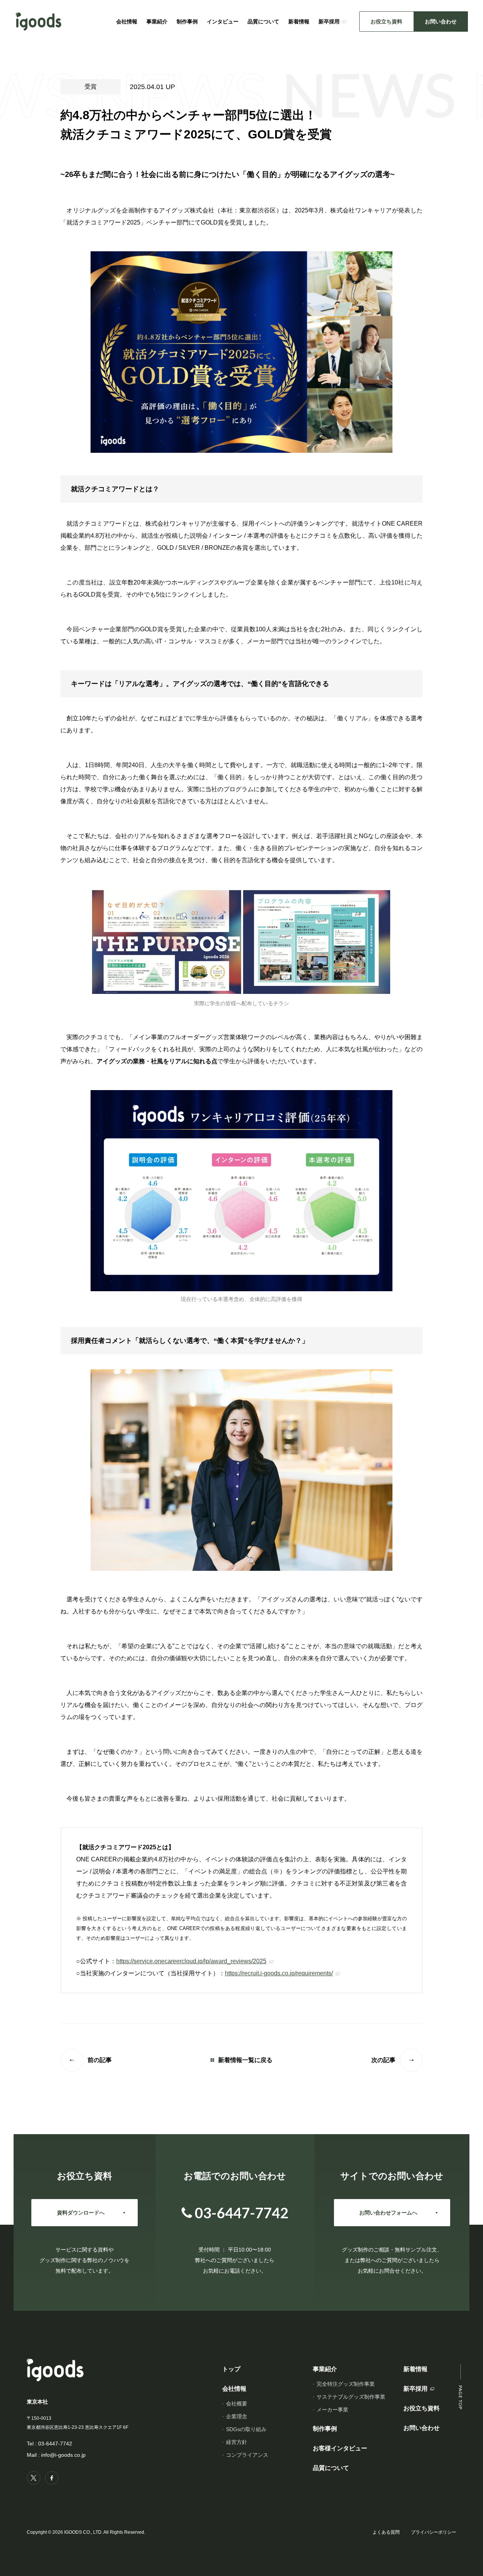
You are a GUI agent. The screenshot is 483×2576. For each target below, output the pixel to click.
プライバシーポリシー (434, 2532)
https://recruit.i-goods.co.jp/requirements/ (279, 1973)
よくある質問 (386, 2532)
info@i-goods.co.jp (63, 2455)
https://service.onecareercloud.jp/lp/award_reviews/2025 (191, 1961)
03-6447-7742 (55, 2444)
